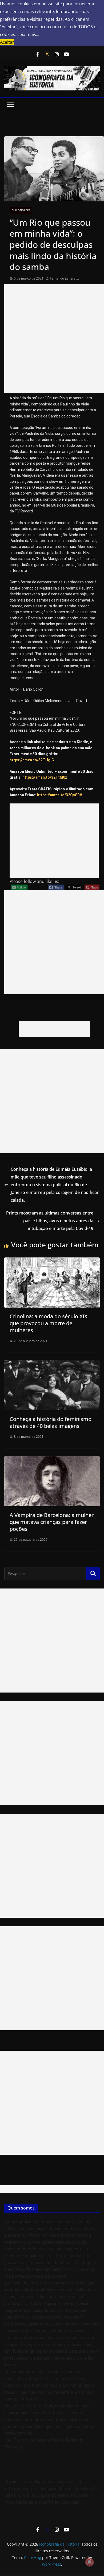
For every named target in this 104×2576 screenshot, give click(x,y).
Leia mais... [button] (28, 34)
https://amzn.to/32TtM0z (45, 777)
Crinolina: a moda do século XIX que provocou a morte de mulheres (49, 1323)
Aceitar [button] (7, 42)
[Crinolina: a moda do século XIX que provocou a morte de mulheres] (52, 1261)
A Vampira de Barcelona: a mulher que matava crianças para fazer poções (52, 1522)
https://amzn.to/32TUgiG (32, 760)
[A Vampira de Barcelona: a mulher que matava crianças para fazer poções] (52, 1460)
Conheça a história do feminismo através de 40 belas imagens (51, 1422)
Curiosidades (21, 210)
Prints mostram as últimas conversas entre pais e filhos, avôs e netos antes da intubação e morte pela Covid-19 (50, 1221)
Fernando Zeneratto (65, 278)
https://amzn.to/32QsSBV (60, 795)
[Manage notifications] (90, 2562)
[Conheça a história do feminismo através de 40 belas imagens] (52, 1364)
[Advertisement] (52, 339)
